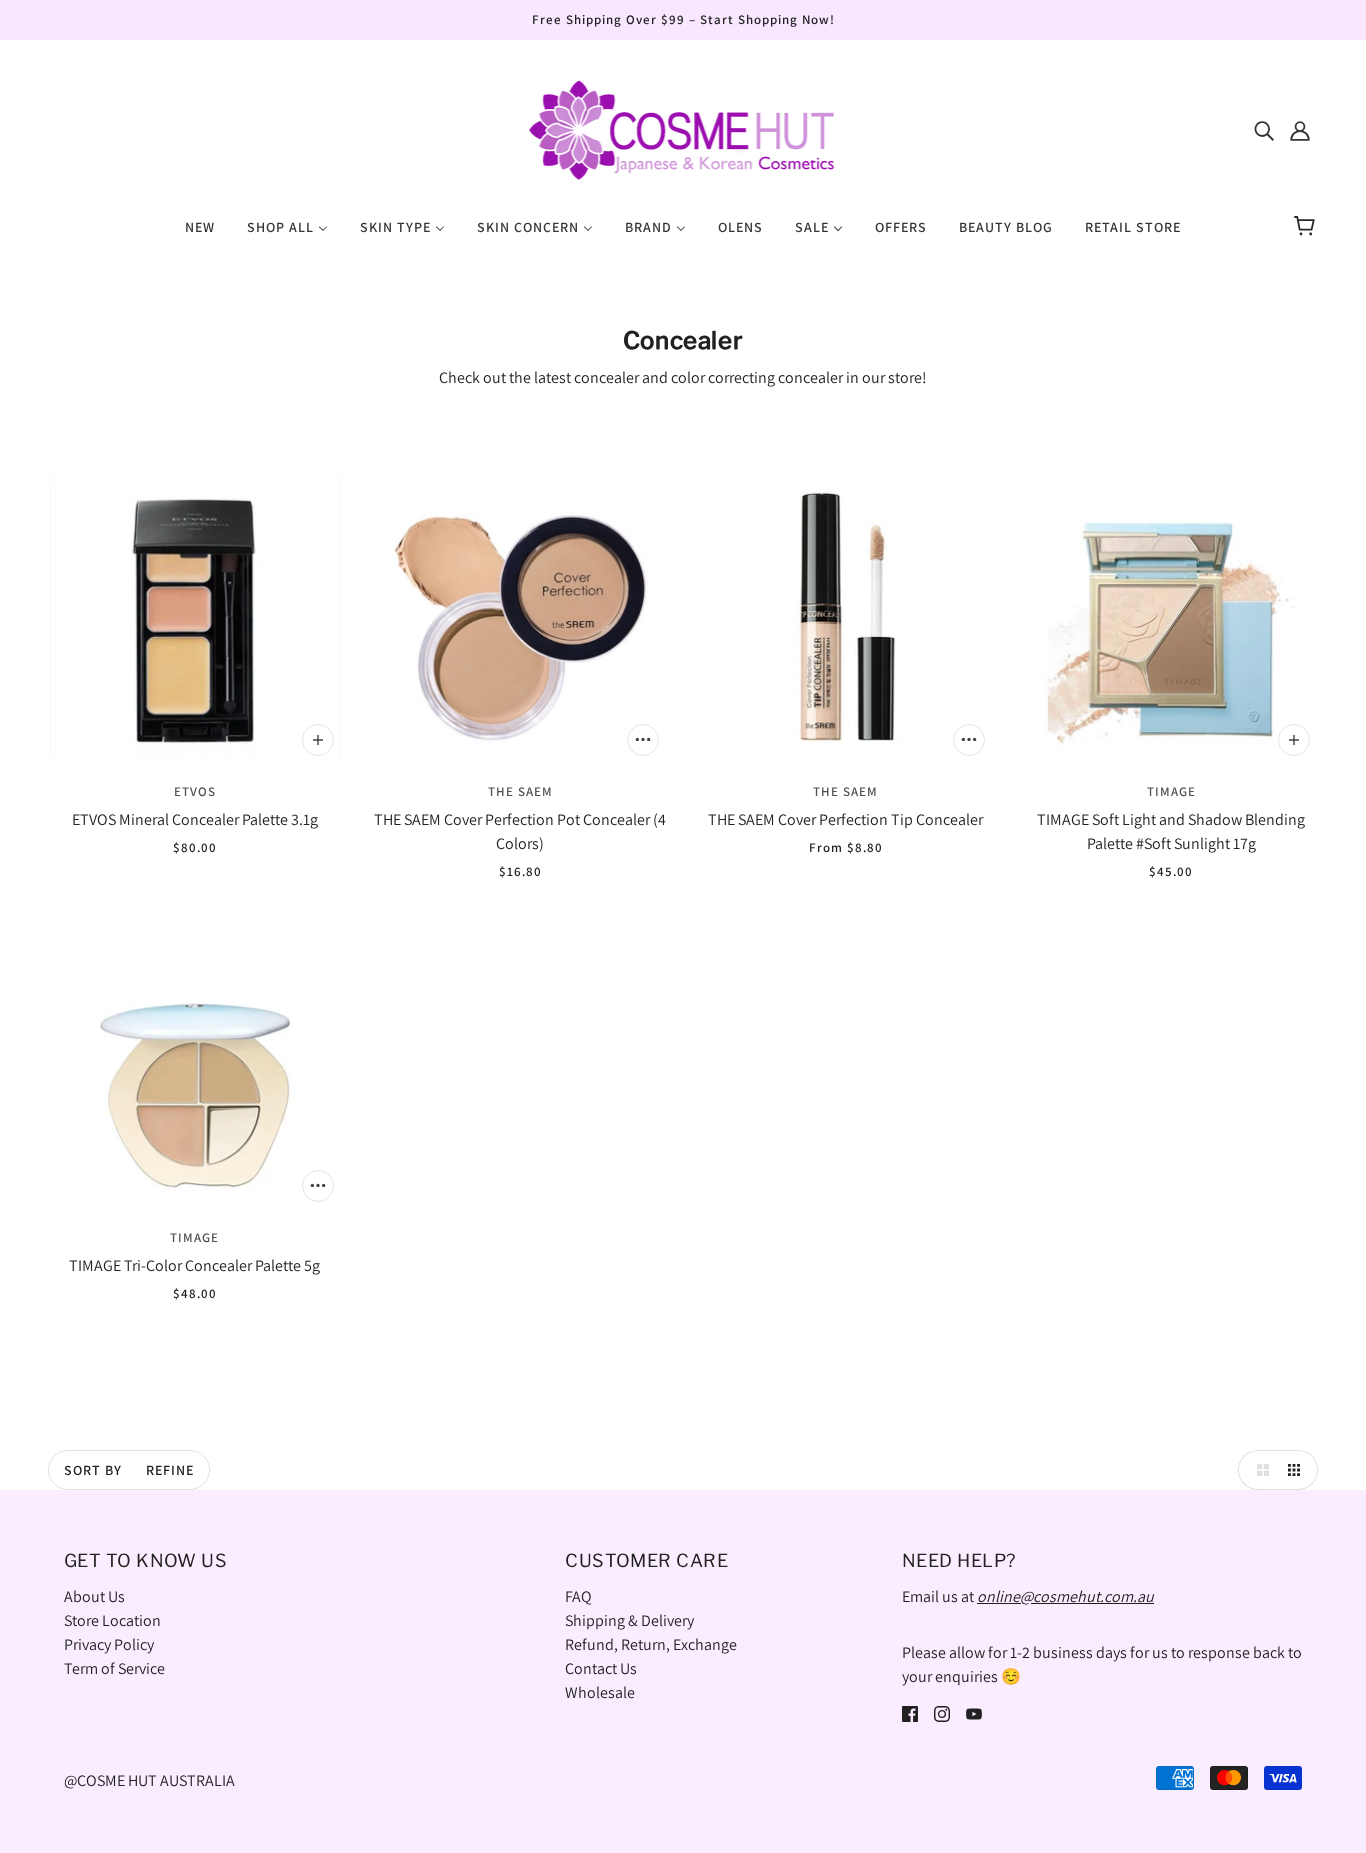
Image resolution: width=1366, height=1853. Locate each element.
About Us (94, 1596)
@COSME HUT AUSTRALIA (149, 1780)
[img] (1264, 130)
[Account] (1300, 130)
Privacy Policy (109, 1644)
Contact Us (601, 1668)
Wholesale (600, 1692)
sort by (93, 1470)
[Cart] (1307, 227)
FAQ (578, 1596)
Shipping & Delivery (629, 1620)
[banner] (682, 128)
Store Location (112, 1620)
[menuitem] (200, 226)
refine (170, 1470)
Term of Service (114, 1668)
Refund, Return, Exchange (651, 1644)
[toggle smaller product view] (1298, 1470)
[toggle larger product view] (1258, 1470)
